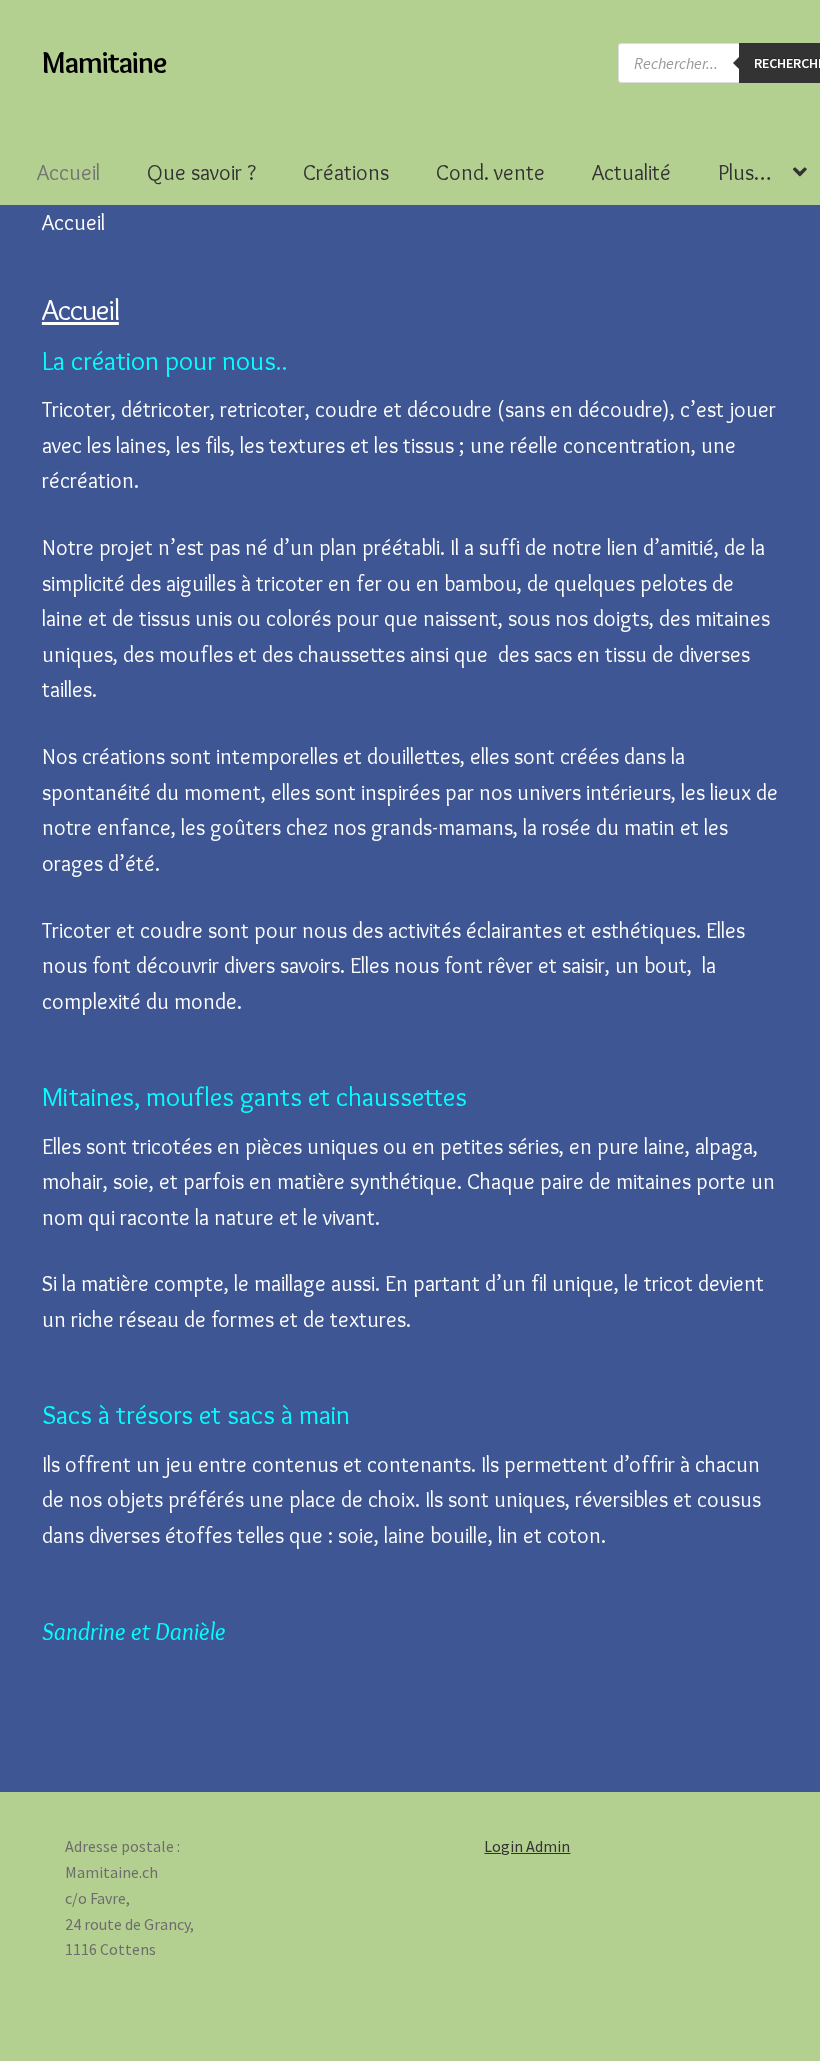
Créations (346, 172)
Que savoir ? (201, 172)
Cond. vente (490, 172)
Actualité (631, 172)
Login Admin (527, 1846)
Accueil (68, 172)
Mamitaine (104, 62)
